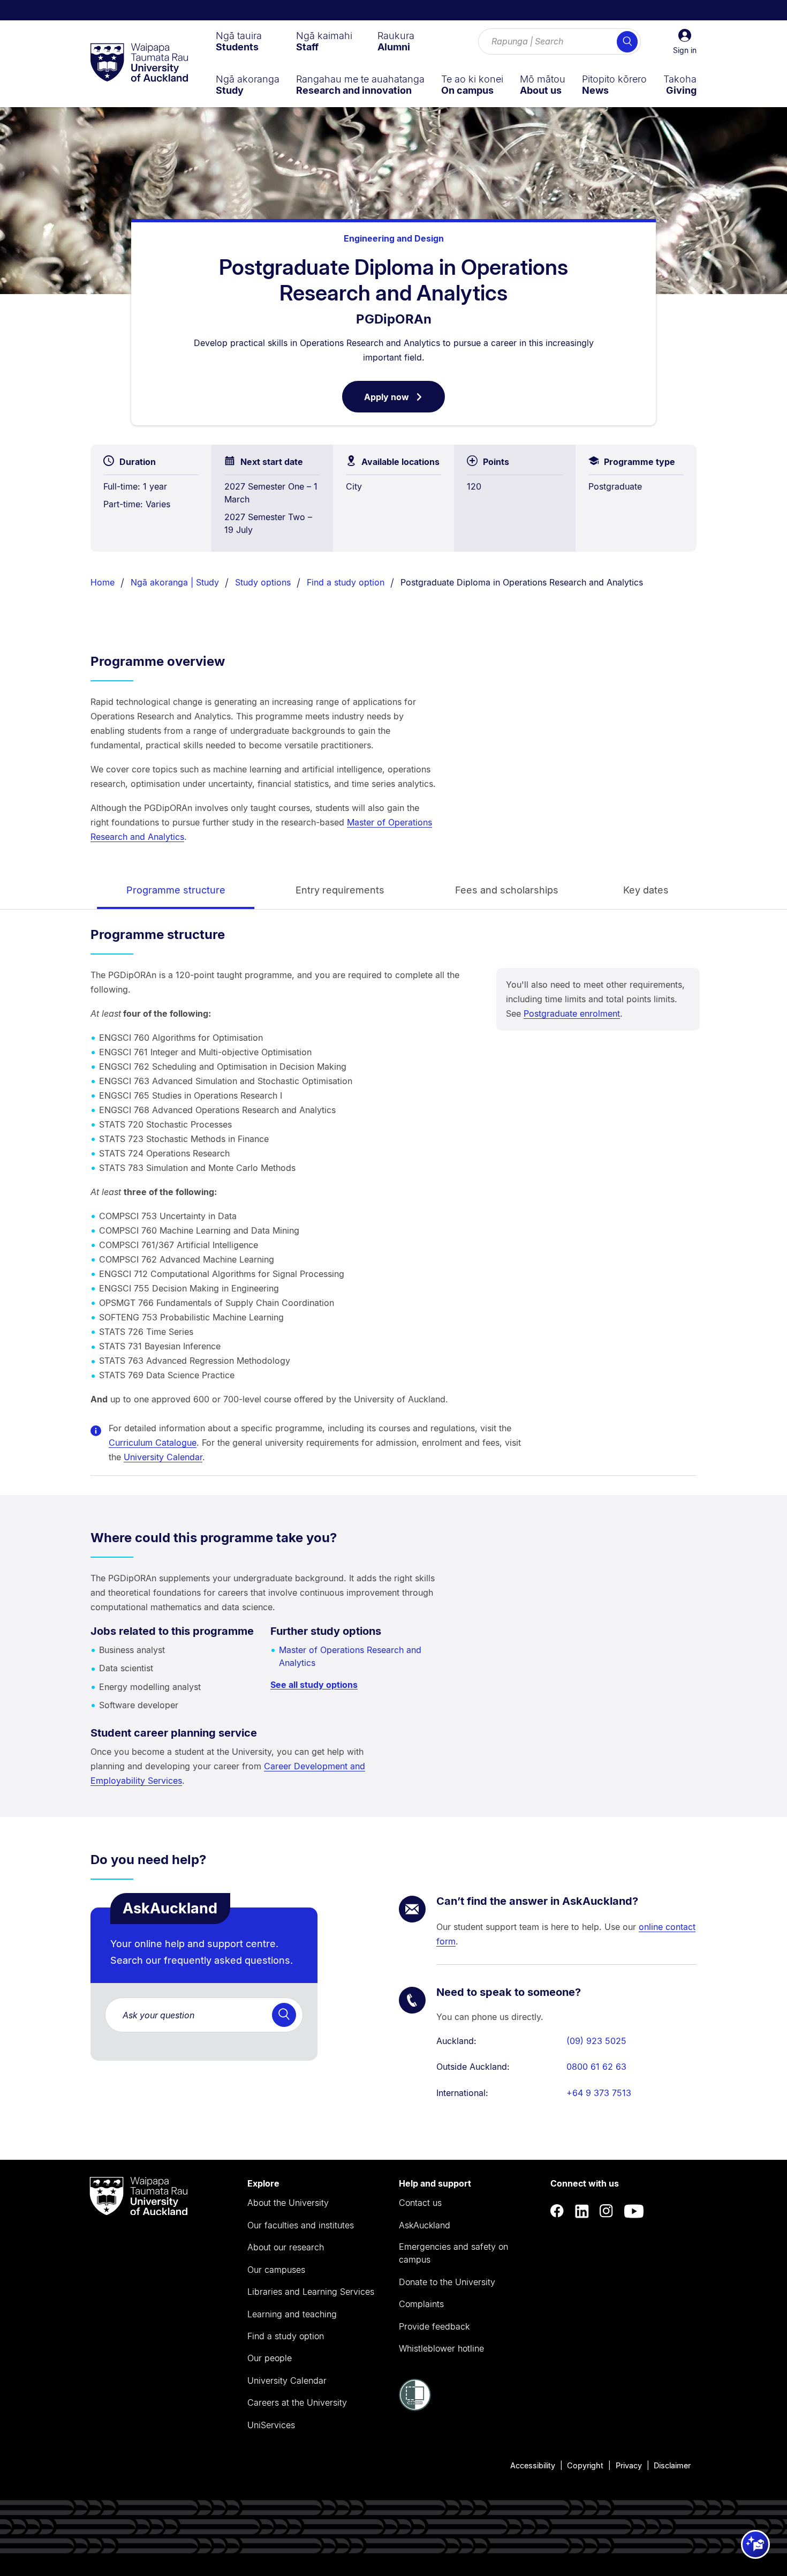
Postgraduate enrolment (572, 1013)
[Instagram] (607, 2211)
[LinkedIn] (582, 2211)
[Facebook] (557, 2211)
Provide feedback (434, 2326)
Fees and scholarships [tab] (507, 890)
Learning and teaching (292, 2314)
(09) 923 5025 (596, 2041)
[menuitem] (239, 41)
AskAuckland (425, 2225)
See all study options (314, 1685)
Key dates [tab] (646, 890)
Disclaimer (672, 2465)
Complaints (421, 2304)
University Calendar (163, 1457)
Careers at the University (297, 2402)
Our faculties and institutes (301, 2225)
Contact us (420, 2203)
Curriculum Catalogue (153, 1443)
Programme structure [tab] (176, 890)
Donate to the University (447, 2282)
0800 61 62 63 (596, 2067)
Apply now (404, 402)
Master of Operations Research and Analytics (350, 1656)
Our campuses (276, 2270)
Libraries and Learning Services (311, 2292)
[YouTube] (634, 2211)
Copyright (585, 2465)
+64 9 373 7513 (599, 2093)
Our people (270, 2358)
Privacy (629, 2465)
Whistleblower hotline (441, 2348)
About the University (288, 2203)
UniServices (271, 2425)
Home (103, 582)
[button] (685, 42)
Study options (263, 582)
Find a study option (346, 582)
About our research (286, 2247)
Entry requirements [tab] (340, 890)
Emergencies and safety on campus (453, 2253)
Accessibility (533, 2465)
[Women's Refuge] (415, 2408)
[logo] (139, 63)
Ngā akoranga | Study (175, 582)
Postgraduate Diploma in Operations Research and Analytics (522, 582)
